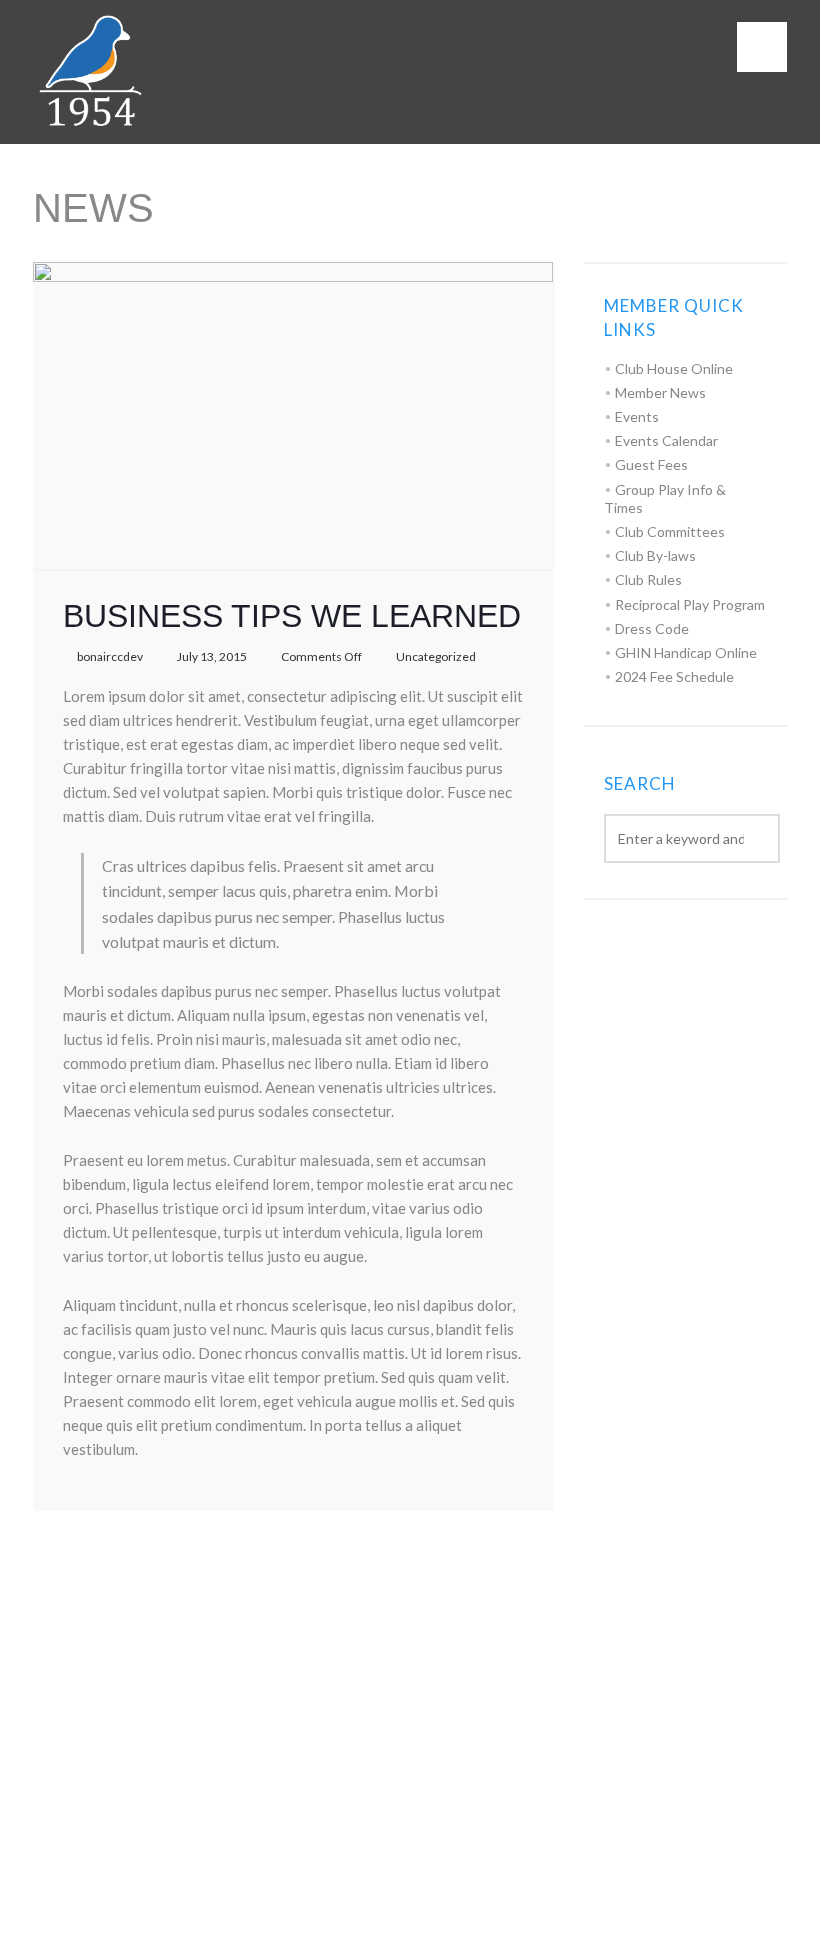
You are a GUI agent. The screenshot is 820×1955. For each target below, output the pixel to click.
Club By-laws (655, 555)
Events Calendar (666, 440)
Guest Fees (651, 464)
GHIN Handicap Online (686, 652)
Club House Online (674, 368)
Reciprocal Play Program (690, 604)
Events (637, 416)
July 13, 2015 (212, 656)
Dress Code (652, 628)
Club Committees (670, 531)
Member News (660, 392)
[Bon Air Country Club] (88, 72)
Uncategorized (436, 656)
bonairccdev (110, 656)
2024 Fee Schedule (674, 676)
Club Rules (648, 579)
